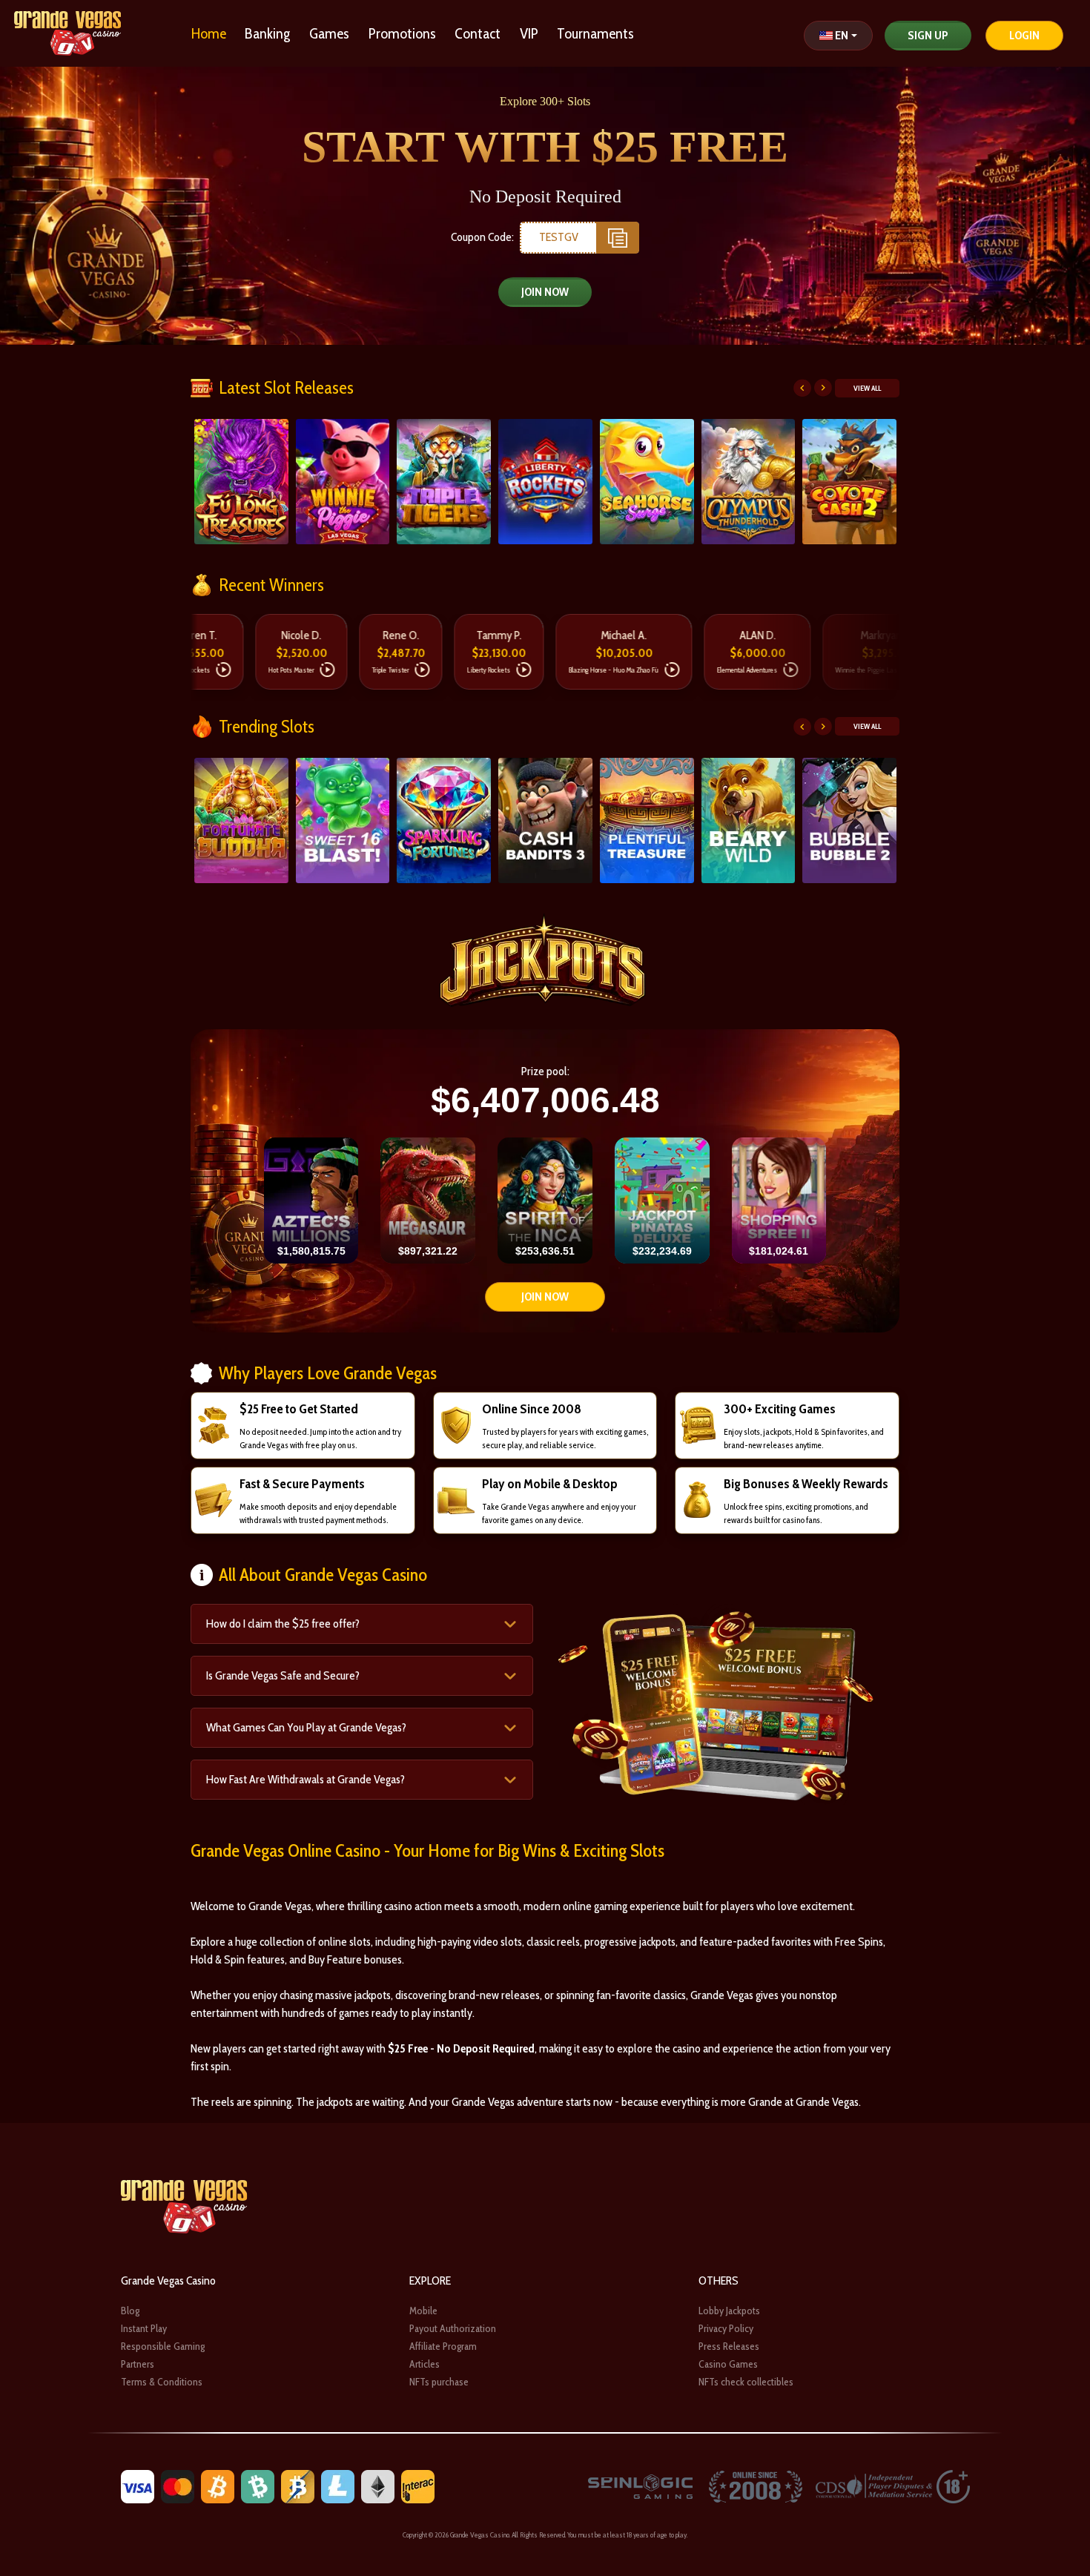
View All (867, 388)
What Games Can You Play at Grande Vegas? (306, 1727)
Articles (425, 2364)
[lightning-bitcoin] (298, 2486)
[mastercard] (178, 2486)
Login (1024, 35)
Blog (130, 2311)
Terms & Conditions (162, 2382)
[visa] (138, 2486)
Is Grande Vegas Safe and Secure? (283, 1675)
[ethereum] (378, 2486)
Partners (138, 2364)
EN (842, 35)
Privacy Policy (726, 2328)
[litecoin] (338, 2486)
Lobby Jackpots (729, 2311)
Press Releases (729, 2346)
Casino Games (728, 2364)
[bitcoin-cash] (258, 2486)
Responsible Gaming (163, 2346)
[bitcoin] (218, 2486)
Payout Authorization (453, 2328)
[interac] (418, 2486)
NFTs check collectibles (746, 2382)
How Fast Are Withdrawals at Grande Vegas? (305, 1779)
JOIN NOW (545, 292)
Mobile (423, 2311)
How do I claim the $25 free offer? (283, 1624)
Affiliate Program (443, 2346)
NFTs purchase (439, 2382)
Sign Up (928, 35)
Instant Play (144, 2328)
